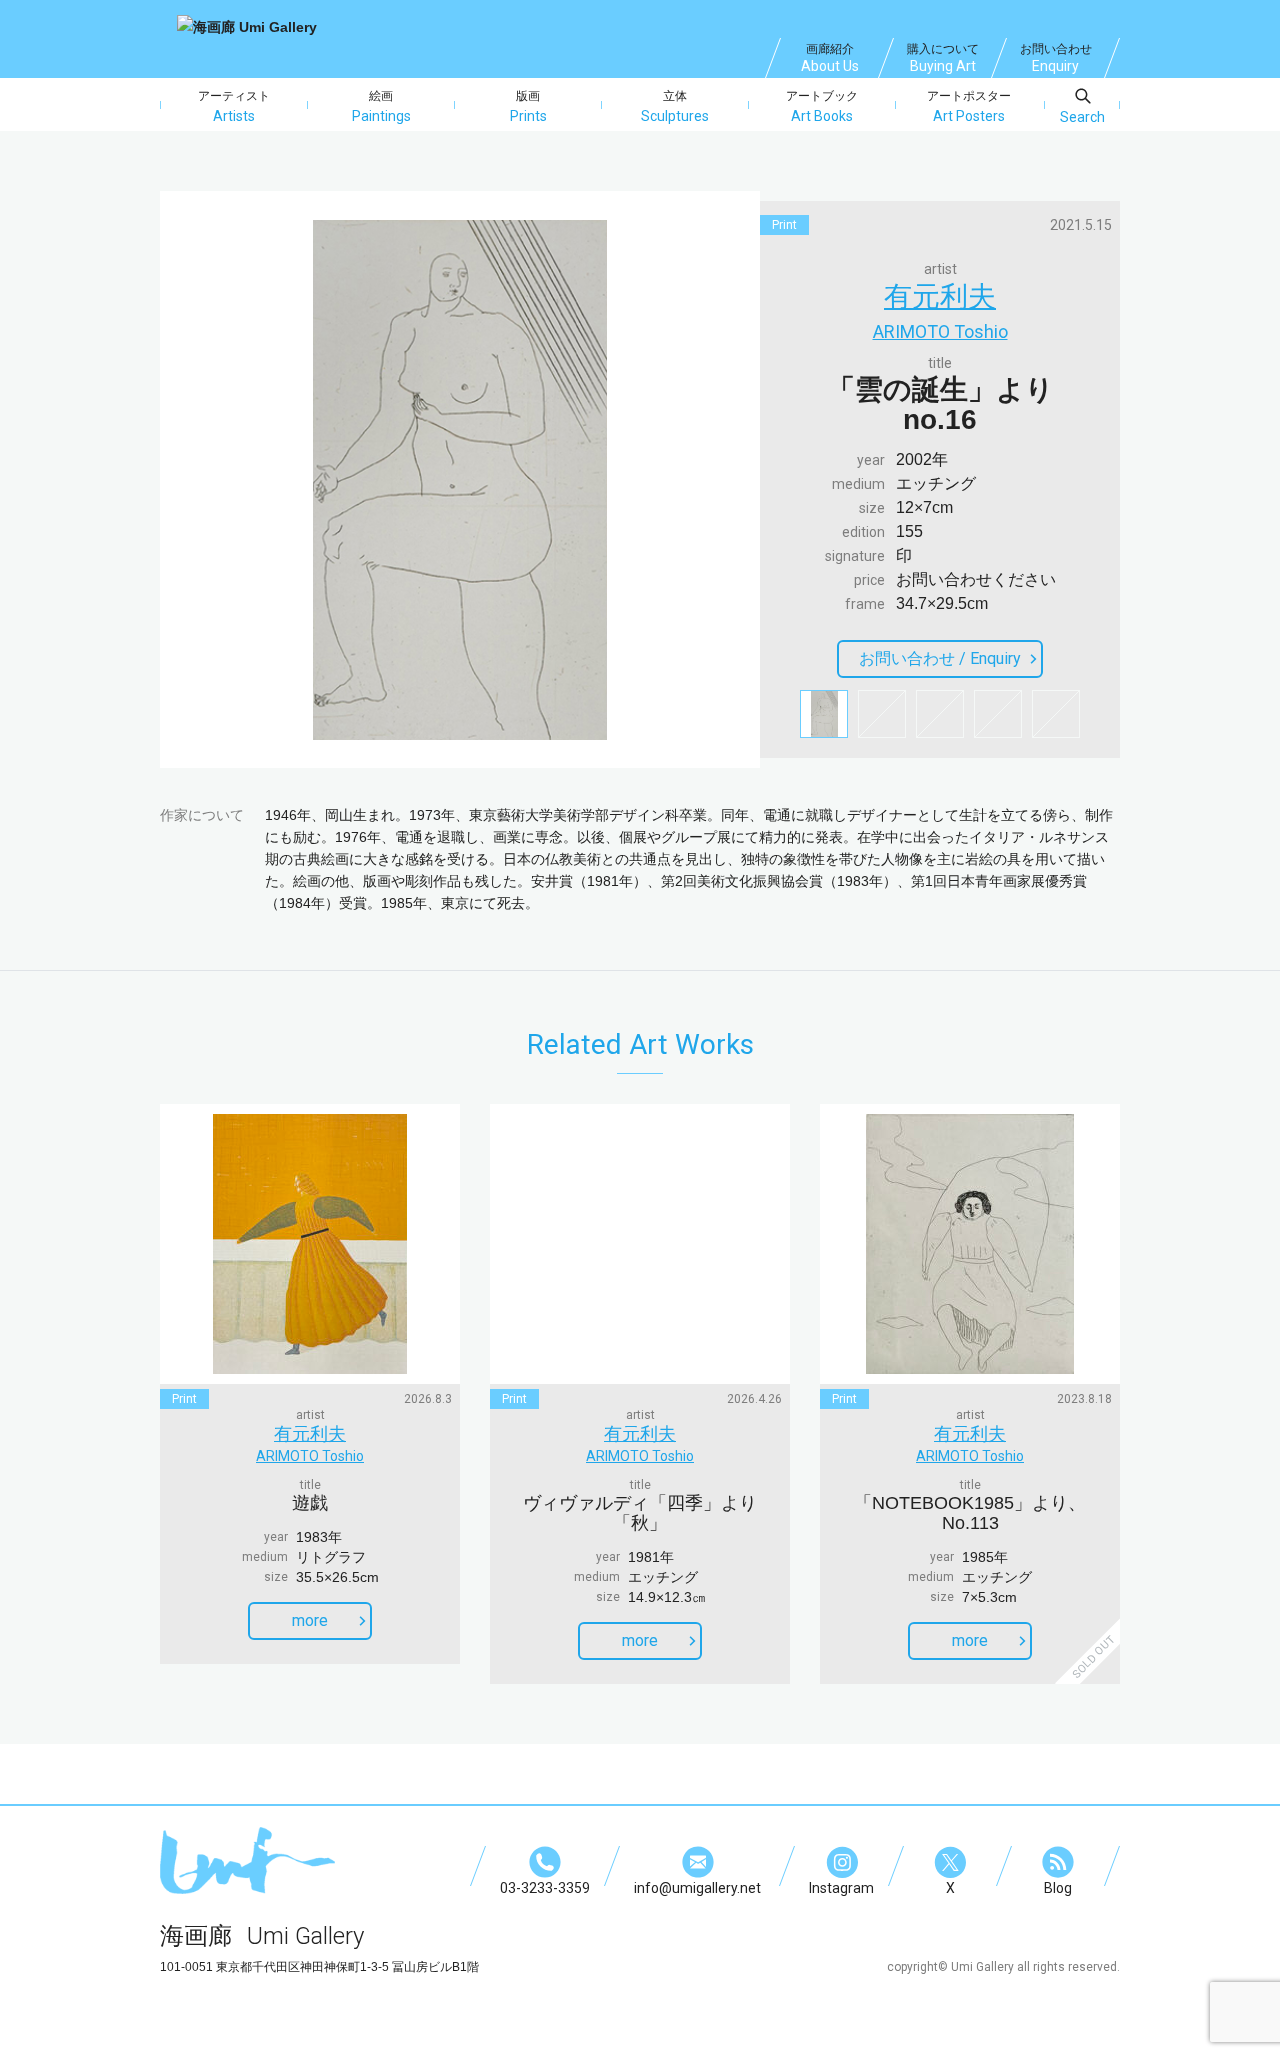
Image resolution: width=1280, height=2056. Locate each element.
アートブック (822, 106)
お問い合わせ (1056, 58)
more (310, 1620)
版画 (528, 106)
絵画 (381, 106)
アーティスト (234, 106)
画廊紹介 (830, 58)
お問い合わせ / (940, 658)
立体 (675, 106)
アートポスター (969, 106)
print (784, 225)
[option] (460, 480)
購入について (943, 58)
